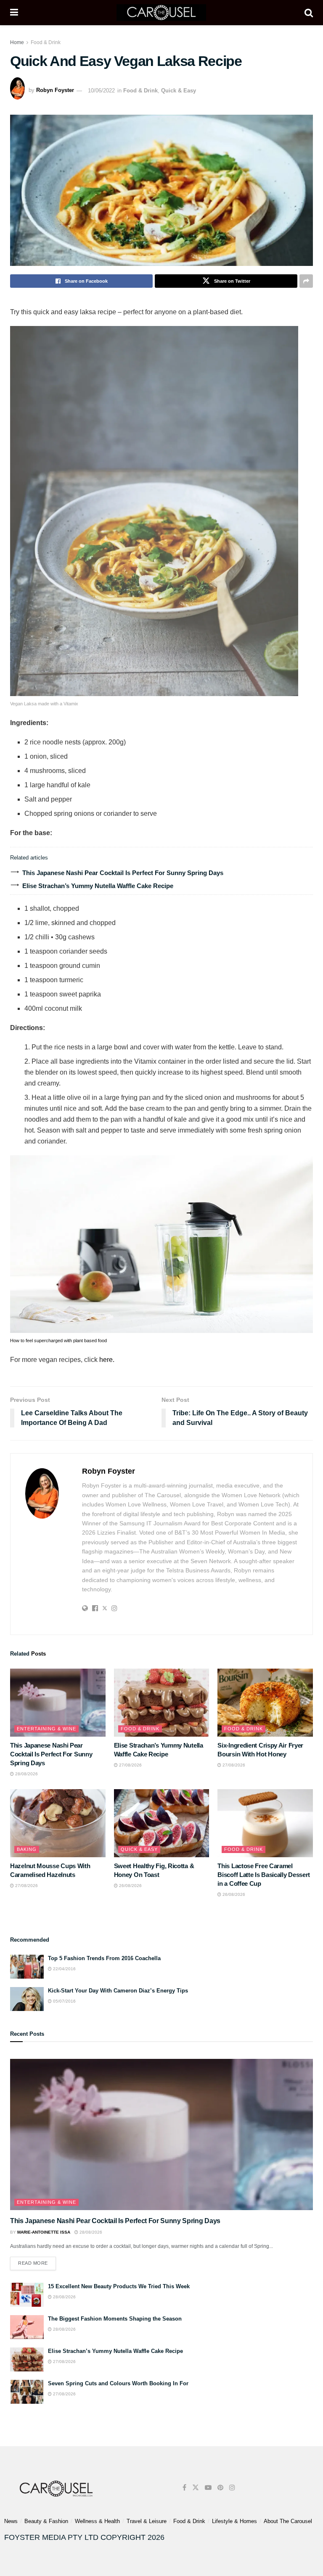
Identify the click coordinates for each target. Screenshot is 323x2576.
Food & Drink (46, 42)
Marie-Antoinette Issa (44, 2232)
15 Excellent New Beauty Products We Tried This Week (119, 2286)
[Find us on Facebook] (184, 2488)
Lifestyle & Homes (234, 2521)
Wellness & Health (97, 2521)
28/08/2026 (26, 1774)
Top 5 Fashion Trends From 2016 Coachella (104, 1958)
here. (106, 1360)
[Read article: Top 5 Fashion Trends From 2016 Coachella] (27, 1967)
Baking (27, 1849)
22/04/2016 (64, 1969)
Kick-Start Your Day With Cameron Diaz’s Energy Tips (118, 1991)
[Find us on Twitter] (196, 2488)
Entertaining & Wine (46, 1729)
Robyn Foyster (55, 91)
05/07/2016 (64, 2001)
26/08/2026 (130, 1886)
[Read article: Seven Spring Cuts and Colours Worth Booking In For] (27, 2392)
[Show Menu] (14, 13)
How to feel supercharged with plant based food (58, 1341)
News (11, 2521)
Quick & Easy (179, 91)
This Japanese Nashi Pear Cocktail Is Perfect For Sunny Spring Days (123, 873)
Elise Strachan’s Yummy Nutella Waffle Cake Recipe (98, 886)
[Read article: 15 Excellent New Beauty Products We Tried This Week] (27, 2295)
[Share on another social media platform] (306, 281)
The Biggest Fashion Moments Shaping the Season (115, 2319)
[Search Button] (309, 13)
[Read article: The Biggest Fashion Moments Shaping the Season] (27, 2327)
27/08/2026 (130, 1765)
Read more (37, 2261)
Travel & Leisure (147, 2521)
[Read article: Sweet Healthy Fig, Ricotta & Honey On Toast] (162, 1823)
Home (17, 42)
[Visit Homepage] (161, 13)
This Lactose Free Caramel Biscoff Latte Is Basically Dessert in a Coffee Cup (264, 1875)
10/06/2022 (101, 91)
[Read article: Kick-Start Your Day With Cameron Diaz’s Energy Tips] (27, 1999)
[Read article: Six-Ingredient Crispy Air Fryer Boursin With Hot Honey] (265, 1703)
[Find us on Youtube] (208, 2488)
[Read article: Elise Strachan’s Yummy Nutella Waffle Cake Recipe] (162, 1703)
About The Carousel (288, 2521)
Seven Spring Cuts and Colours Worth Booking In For (118, 2383)
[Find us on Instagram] (232, 2488)
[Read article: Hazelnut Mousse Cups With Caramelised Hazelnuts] (58, 1823)
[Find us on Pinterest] (220, 2488)
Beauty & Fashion (46, 2521)
